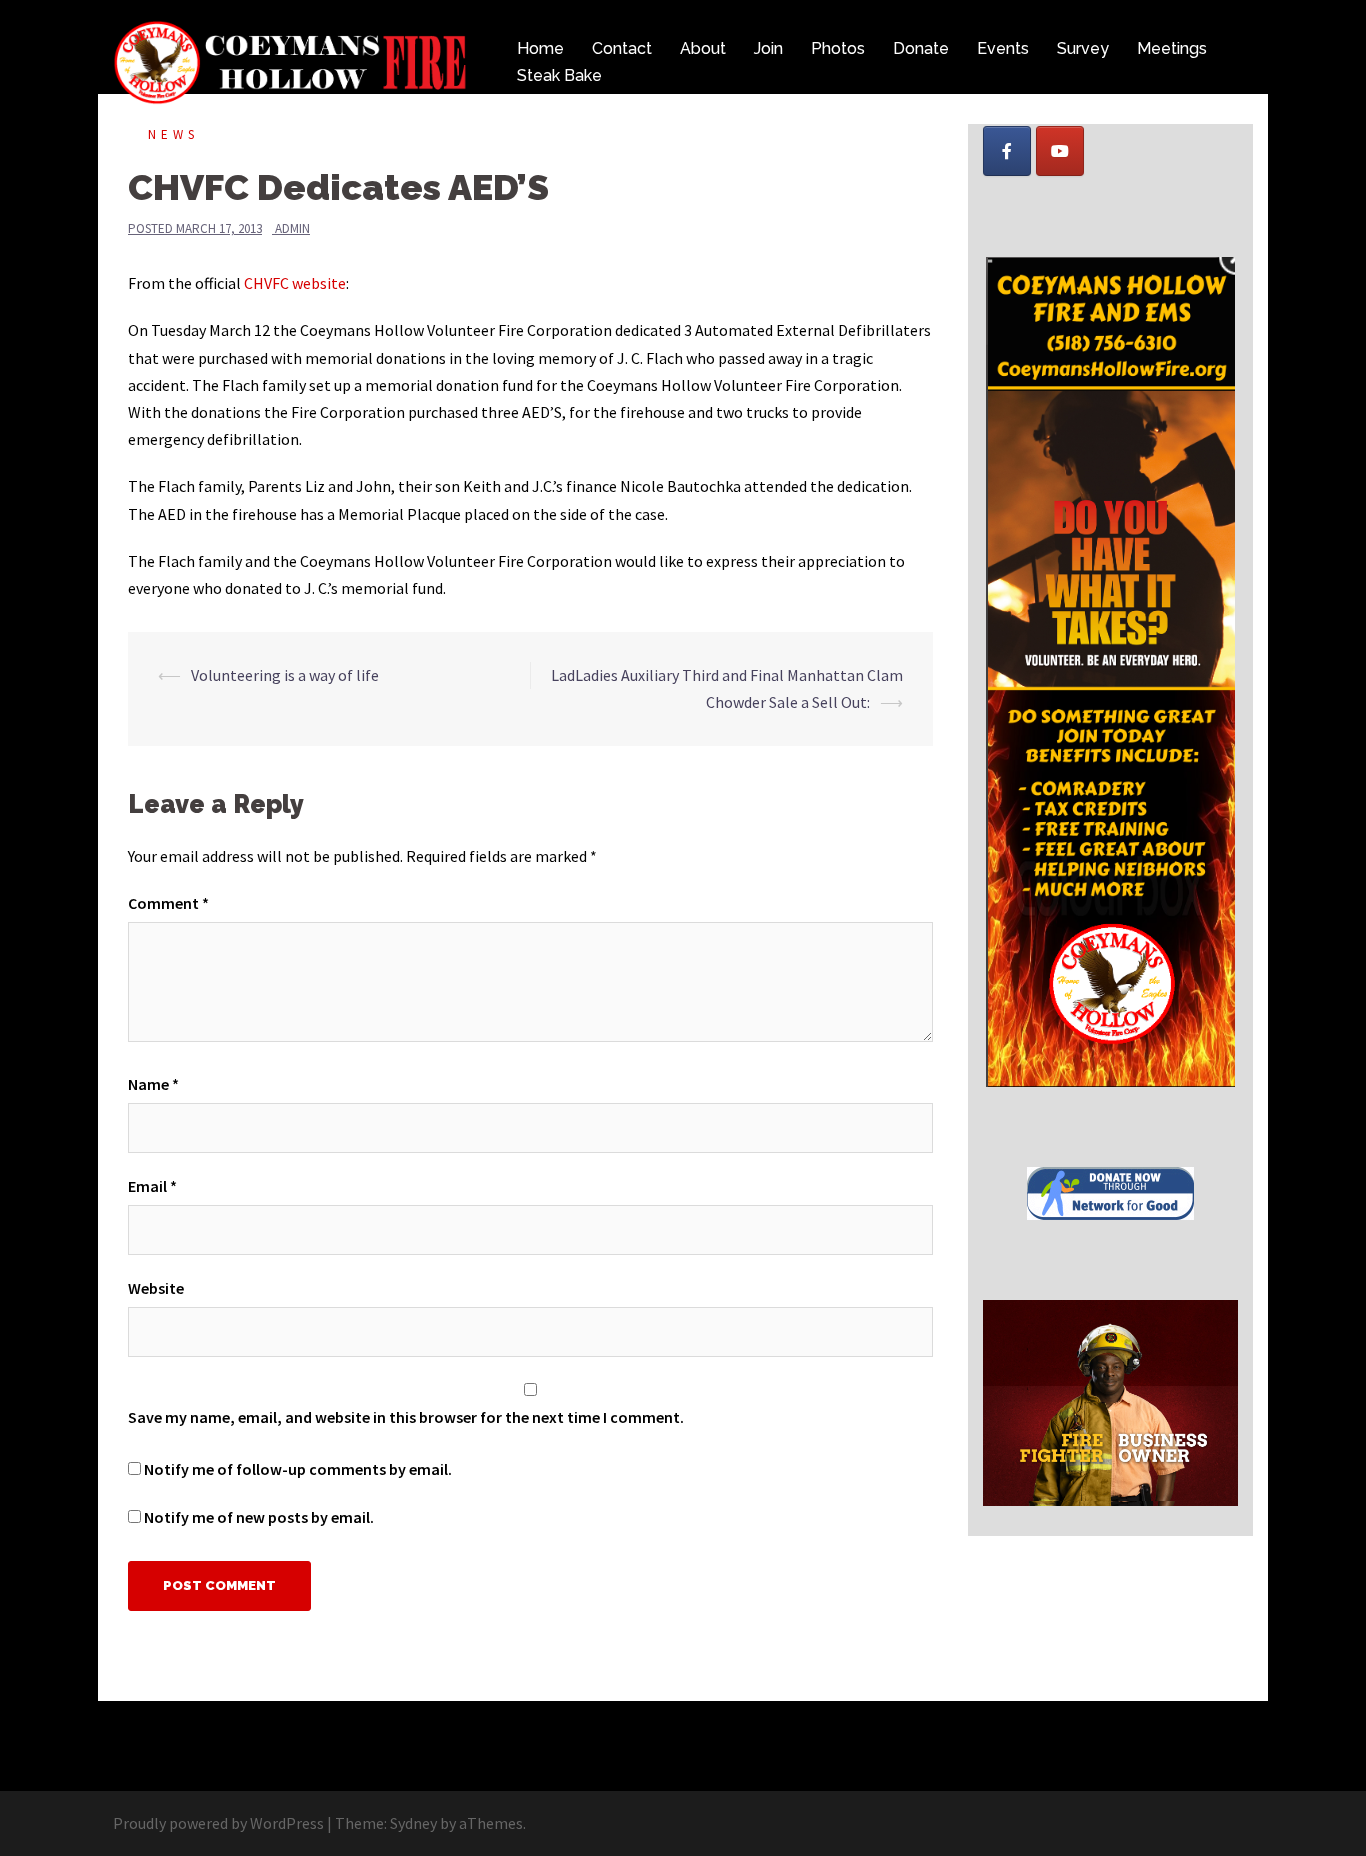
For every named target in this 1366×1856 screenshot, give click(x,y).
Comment (168, 903)
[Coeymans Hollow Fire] (293, 60)
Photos (838, 48)
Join (768, 48)
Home (540, 48)
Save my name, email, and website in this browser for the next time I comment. (406, 1417)
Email (152, 1186)
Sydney (413, 1823)
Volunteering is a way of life (285, 675)
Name (153, 1084)
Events (1003, 48)
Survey (1083, 48)
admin (292, 228)
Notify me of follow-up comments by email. (298, 1469)
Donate (921, 48)
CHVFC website (295, 283)
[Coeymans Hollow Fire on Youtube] (1060, 151)
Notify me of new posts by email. (259, 1517)
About (703, 48)
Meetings (1172, 48)
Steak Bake (559, 75)
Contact (622, 48)
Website (156, 1288)
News (173, 134)
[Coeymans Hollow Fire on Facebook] (1007, 151)
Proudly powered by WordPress (218, 1823)
